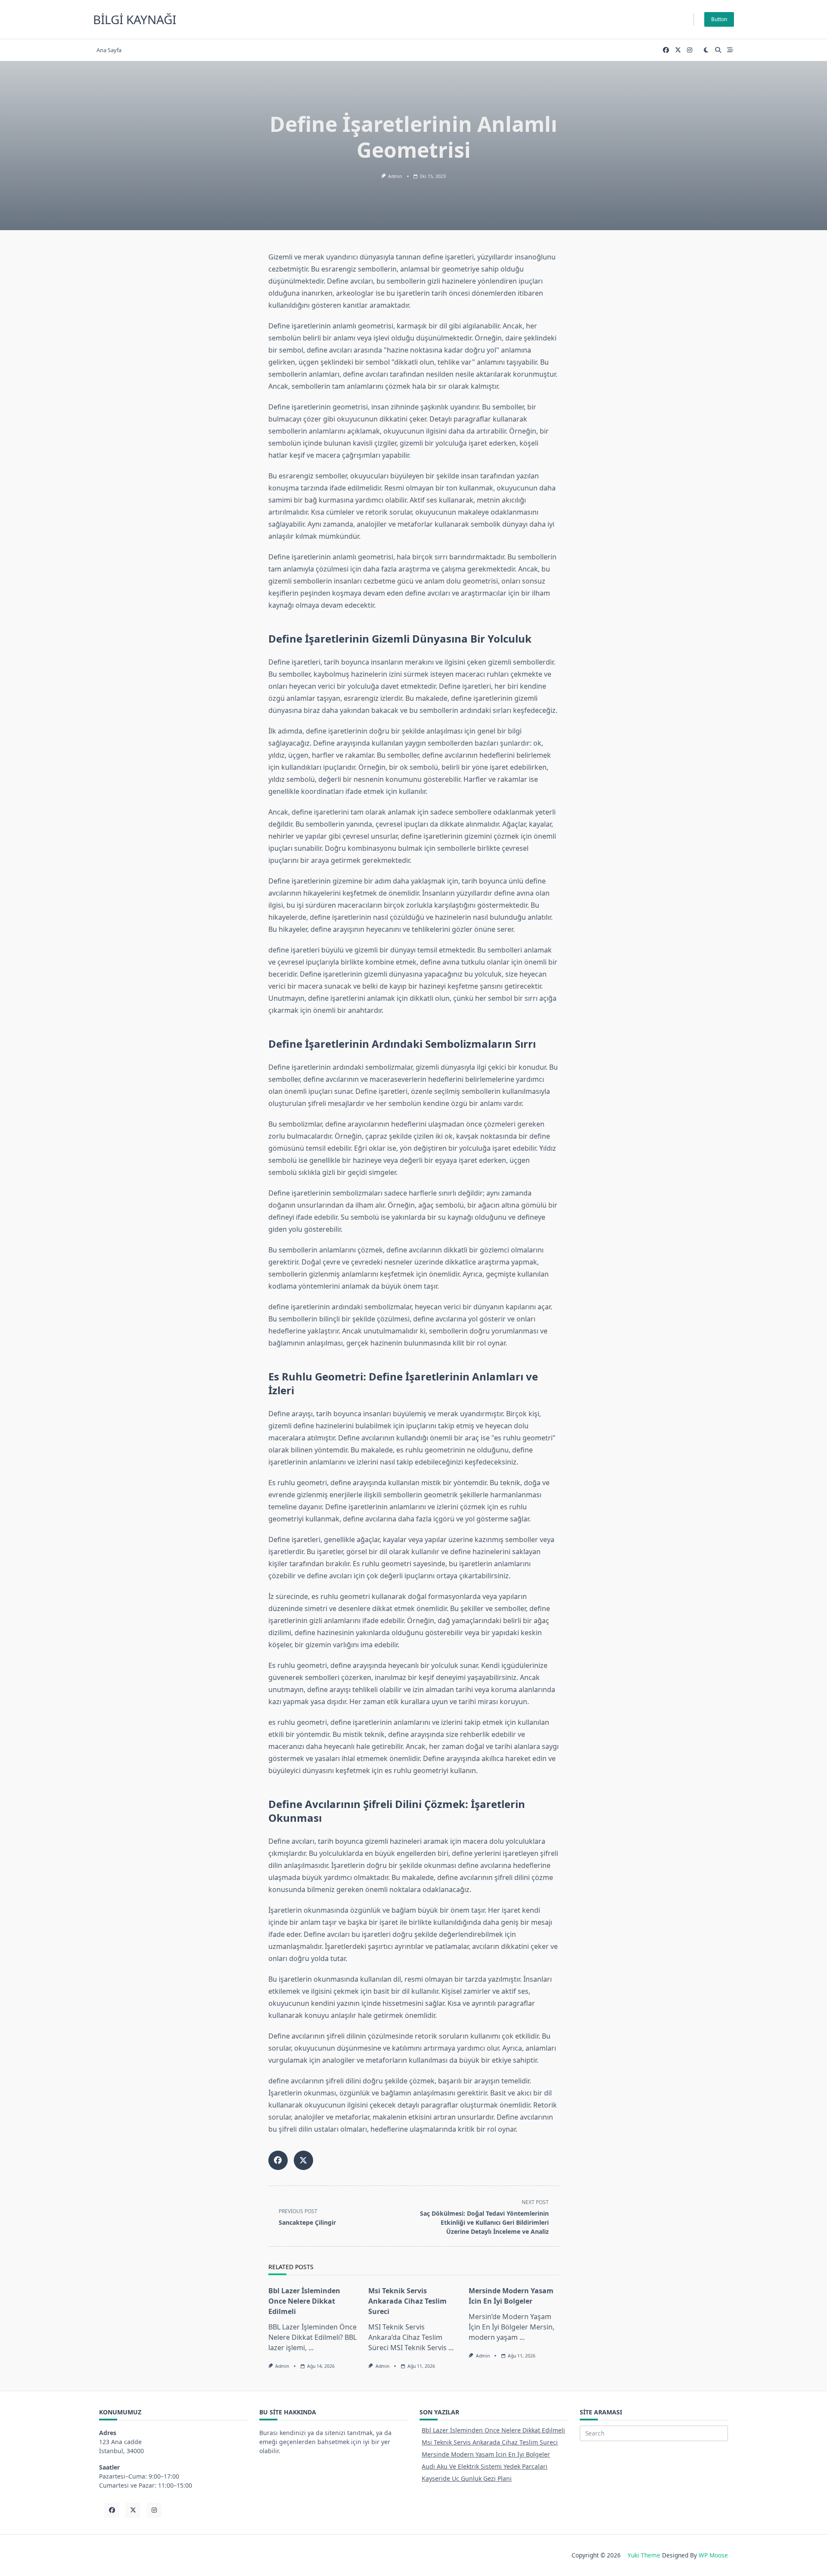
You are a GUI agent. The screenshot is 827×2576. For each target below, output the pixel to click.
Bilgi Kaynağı (135, 19)
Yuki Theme (644, 2555)
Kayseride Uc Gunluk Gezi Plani (467, 2478)
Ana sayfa (109, 50)
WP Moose (713, 2555)
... (311, 2348)
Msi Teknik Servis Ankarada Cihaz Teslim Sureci (407, 2301)
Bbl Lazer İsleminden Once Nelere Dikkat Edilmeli (304, 2301)
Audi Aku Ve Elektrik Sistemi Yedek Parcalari (485, 2466)
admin (395, 176)
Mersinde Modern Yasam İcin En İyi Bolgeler (486, 2454)
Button (719, 19)
